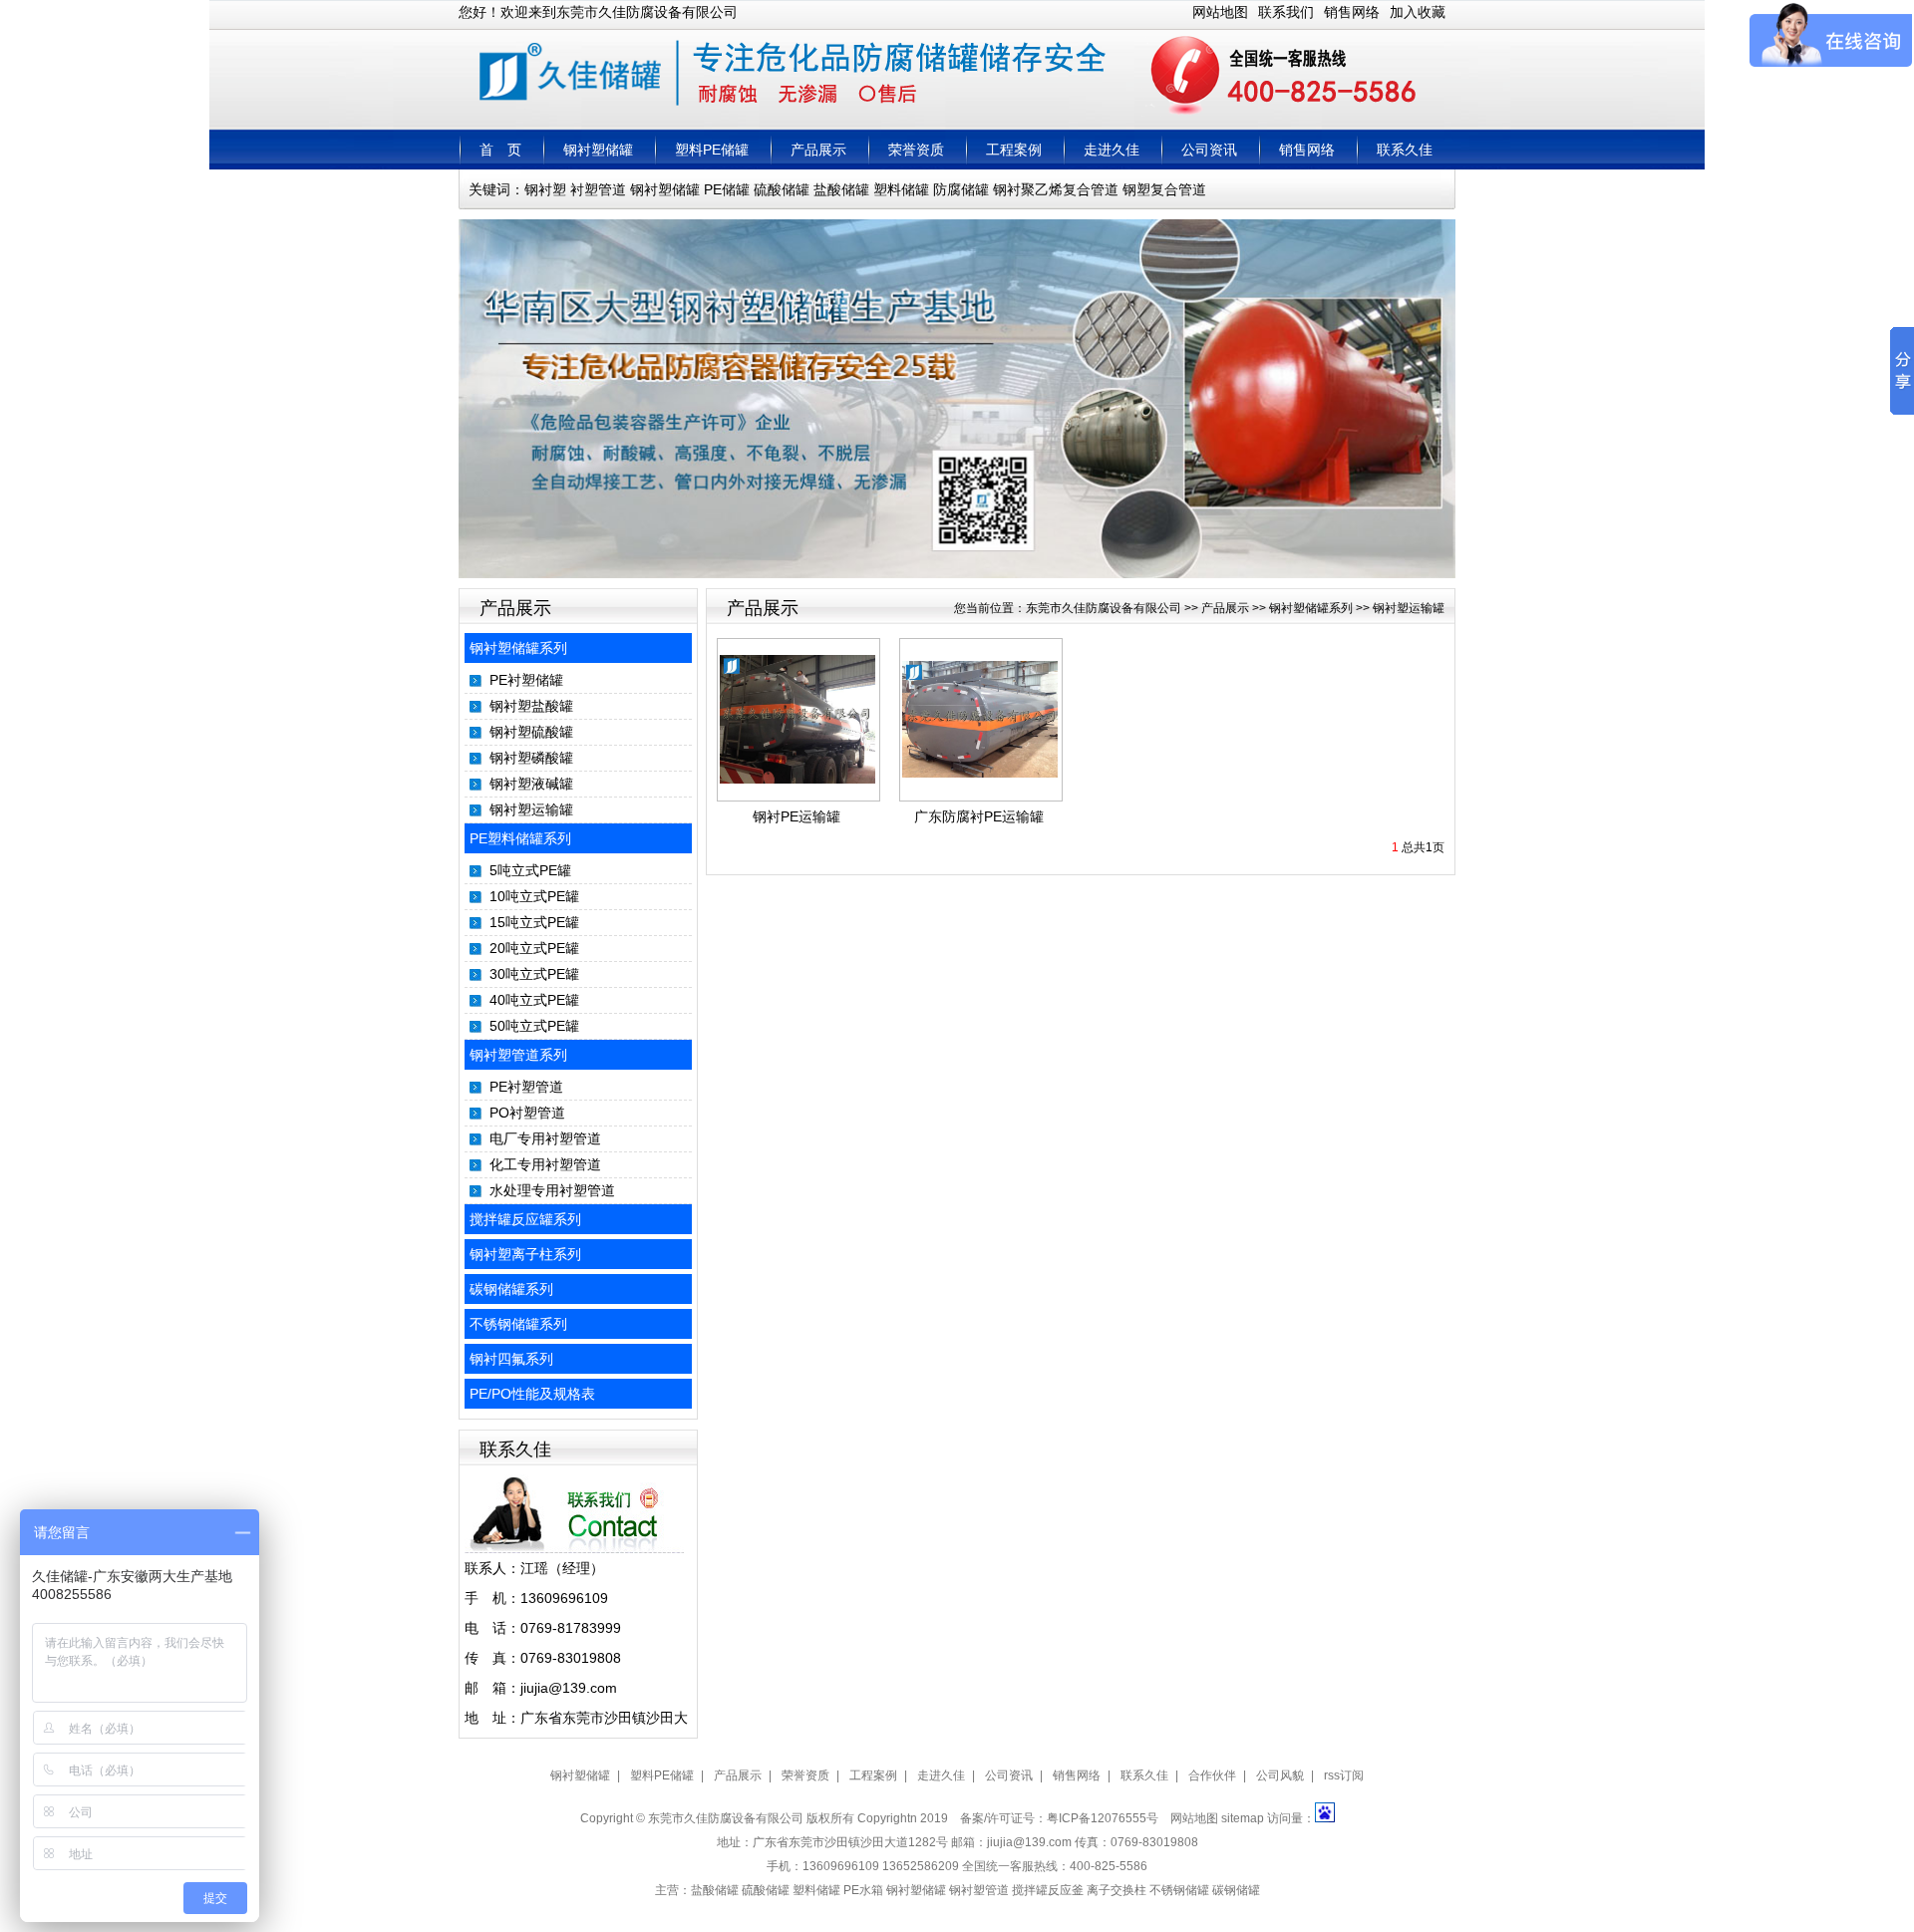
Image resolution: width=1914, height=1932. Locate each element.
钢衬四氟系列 (511, 1359)
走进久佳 (1112, 150)
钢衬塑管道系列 (518, 1055)
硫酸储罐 (782, 189)
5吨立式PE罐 (530, 870)
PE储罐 (727, 189)
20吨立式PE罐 (534, 948)
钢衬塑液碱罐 (531, 784)
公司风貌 (1280, 1775)
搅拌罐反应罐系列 (525, 1219)
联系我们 (1286, 12)
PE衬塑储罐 (526, 680)
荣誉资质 (916, 150)
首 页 (500, 150)
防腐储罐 (961, 189)
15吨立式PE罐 (534, 922)
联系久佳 (1405, 150)
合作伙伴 (1212, 1775)
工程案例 (1014, 150)
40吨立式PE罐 (534, 1000)
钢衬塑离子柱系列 (525, 1254)
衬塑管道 (598, 189)
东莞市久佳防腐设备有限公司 (1104, 608)
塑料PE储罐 (712, 150)
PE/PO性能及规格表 (532, 1394)
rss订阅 (1344, 1775)
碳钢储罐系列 (511, 1289)
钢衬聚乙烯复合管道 (1056, 189)
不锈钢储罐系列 (518, 1324)
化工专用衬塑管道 (545, 1164)
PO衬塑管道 (527, 1113)
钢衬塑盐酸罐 (531, 706)
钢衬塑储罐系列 (518, 648)
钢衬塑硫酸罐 (531, 732)
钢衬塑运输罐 (531, 809)
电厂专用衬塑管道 (545, 1138)
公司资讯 (1209, 150)
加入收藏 (1418, 12)
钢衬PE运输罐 (797, 816)
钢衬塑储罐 (598, 150)
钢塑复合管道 (1164, 189)
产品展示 (818, 150)
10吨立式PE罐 (534, 896)
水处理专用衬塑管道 (552, 1190)
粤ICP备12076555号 (1103, 1818)
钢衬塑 (545, 189)
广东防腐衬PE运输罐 (979, 816)
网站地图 (1220, 12)
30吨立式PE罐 (534, 974)
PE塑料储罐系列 (520, 838)
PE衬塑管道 (526, 1087)
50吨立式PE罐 (534, 1026)
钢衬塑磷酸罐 (531, 758)
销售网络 (1352, 12)
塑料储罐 (901, 189)
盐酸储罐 (841, 189)
